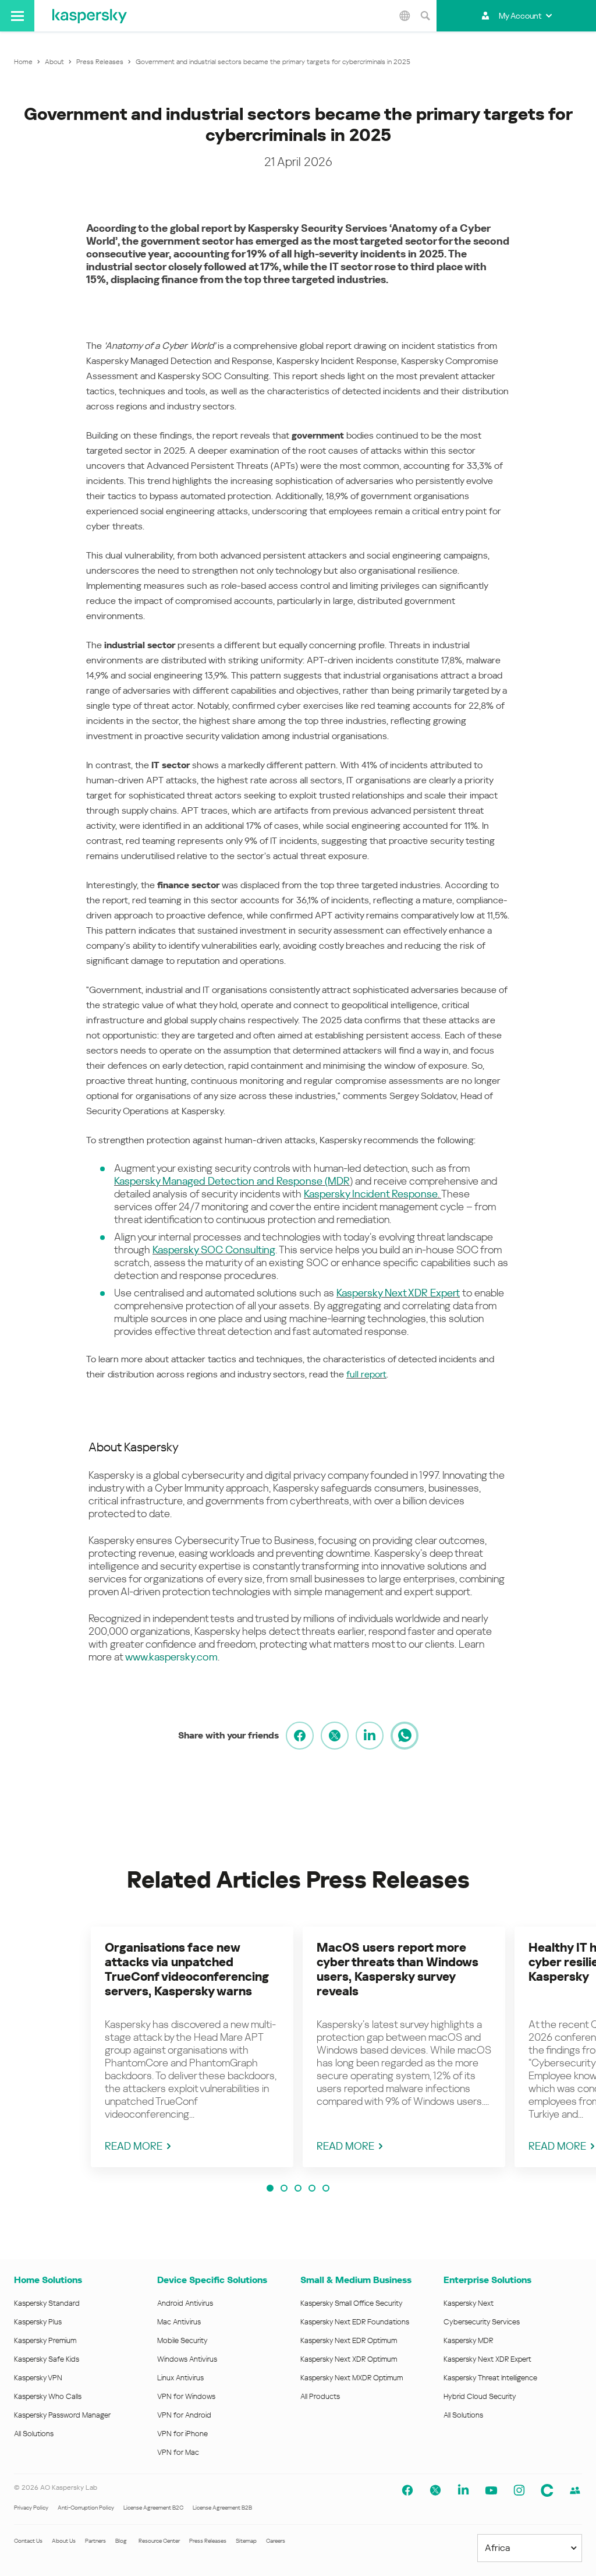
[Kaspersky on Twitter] (435, 2490)
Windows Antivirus (187, 2359)
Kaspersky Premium (45, 2340)
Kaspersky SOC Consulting (214, 1250)
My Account (520, 16)
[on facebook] (300, 1736)
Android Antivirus (185, 2303)
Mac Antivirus (179, 2322)
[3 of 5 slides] (298, 2188)
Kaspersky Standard (47, 2303)
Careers (276, 2541)
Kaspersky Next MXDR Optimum (352, 2378)
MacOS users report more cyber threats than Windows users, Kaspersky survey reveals (398, 1969)
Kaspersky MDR (468, 2340)
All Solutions (34, 2434)
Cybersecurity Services (482, 2322)
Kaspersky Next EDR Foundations (355, 2322)
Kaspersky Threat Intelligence (490, 2378)
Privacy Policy (31, 2508)
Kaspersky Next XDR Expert (398, 1293)
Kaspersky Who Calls (48, 2396)
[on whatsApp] (405, 1736)
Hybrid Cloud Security (480, 2396)
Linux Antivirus (180, 2378)
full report (366, 1374)
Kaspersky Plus (38, 2322)
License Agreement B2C (153, 2508)
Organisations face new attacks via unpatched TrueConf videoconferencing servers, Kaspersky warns (187, 1969)
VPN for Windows (186, 2396)
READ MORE (134, 2146)
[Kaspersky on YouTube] (491, 2490)
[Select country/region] (405, 16)
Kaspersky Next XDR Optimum (349, 2359)
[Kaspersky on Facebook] (407, 2490)
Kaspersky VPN (38, 2378)
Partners (95, 2541)
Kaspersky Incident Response (371, 1194)
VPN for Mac (178, 2452)
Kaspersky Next (469, 2303)
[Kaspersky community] (547, 2490)
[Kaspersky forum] (575, 2490)
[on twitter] (335, 1736)
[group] (192, 2047)
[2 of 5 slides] (284, 2188)
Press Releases (208, 2541)
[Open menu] (17, 16)
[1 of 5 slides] (270, 2188)
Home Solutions (48, 2280)
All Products (320, 2396)
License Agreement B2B (222, 2508)
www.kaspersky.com (171, 1657)
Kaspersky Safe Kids (47, 2359)
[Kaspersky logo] (90, 16)
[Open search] (425, 16)
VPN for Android (184, 2415)
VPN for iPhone (182, 2434)
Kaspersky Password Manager (62, 2415)
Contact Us (28, 2541)
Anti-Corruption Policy (86, 2508)
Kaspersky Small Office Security (352, 2303)
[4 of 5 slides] (312, 2188)
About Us (64, 2541)
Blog (121, 2541)
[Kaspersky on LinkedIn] (463, 2490)
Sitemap (246, 2541)
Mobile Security (182, 2340)
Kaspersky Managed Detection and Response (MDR (232, 1181)
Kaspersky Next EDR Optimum (349, 2340)
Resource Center (159, 2541)
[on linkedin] (370, 1736)
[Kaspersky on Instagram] (519, 2490)
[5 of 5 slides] (326, 2188)
